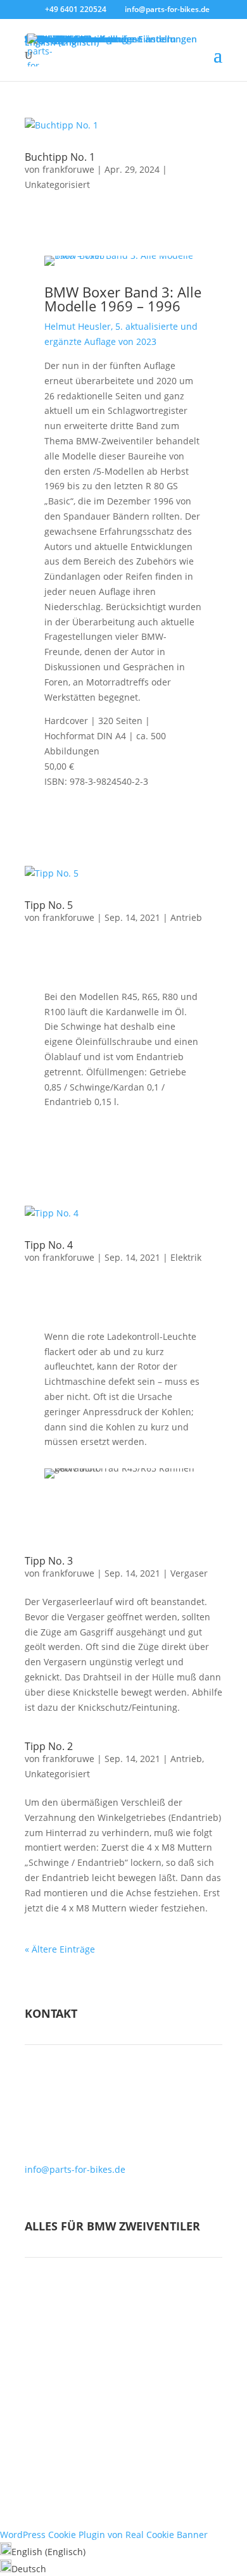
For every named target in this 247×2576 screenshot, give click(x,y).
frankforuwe (68, 169)
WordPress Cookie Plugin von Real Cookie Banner (104, 2535)
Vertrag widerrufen (124, 2460)
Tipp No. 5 (49, 905)
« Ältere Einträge (60, 1949)
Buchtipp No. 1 (60, 157)
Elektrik (186, 1257)
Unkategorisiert (57, 184)
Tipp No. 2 (49, 1746)
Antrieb (186, 917)
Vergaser (189, 1573)
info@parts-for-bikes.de (75, 2169)
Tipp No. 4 (49, 1245)
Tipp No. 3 (49, 1561)
